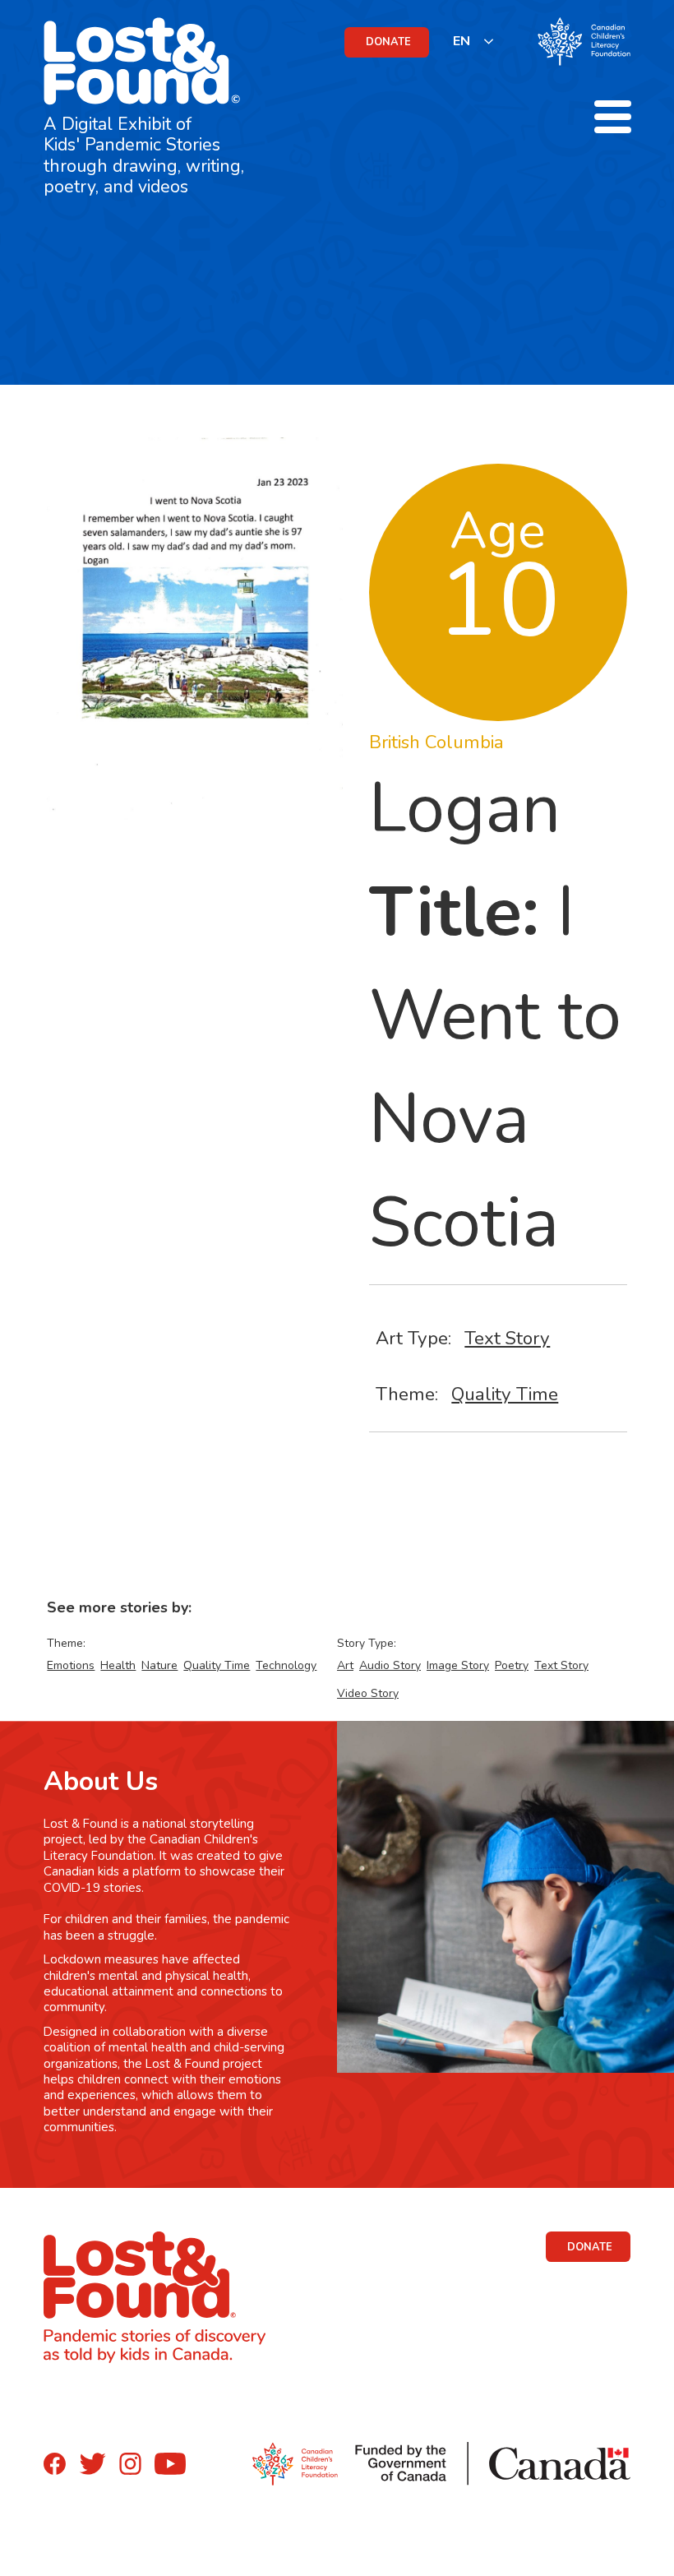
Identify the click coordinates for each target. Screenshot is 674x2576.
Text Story (507, 1338)
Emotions (71, 1665)
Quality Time (505, 1394)
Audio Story (390, 1665)
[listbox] (474, 41)
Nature (159, 1665)
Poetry (512, 1665)
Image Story (458, 1665)
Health (118, 1665)
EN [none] (462, 41)
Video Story (368, 1693)
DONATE (388, 42)
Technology (286, 1665)
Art (345, 1665)
